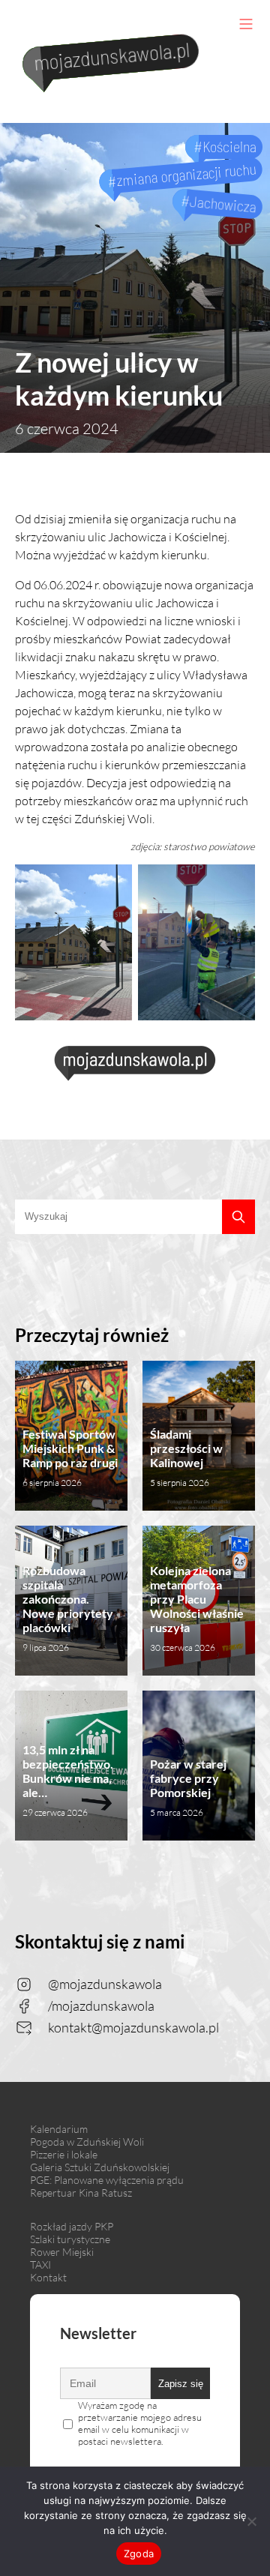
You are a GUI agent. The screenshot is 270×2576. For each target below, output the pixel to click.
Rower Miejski (62, 2252)
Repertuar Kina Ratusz (81, 2193)
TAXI (40, 2264)
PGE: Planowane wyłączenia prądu (107, 2180)
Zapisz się (181, 2384)
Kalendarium (59, 2129)
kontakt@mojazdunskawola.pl (133, 2027)
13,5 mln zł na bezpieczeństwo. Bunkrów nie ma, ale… (68, 1780)
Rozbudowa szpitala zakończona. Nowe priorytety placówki (68, 1608)
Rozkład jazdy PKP (72, 2226)
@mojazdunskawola (105, 1984)
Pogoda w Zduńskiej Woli (87, 2142)
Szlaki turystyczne (70, 2239)
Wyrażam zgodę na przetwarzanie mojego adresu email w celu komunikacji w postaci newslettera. (140, 2423)
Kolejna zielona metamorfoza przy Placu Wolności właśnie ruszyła (197, 1608)
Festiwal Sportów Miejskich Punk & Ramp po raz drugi (70, 1457)
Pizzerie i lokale (64, 2154)
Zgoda (139, 2554)
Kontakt (48, 2277)
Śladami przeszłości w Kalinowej (186, 1457)
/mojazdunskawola (101, 2005)
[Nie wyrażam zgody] (251, 2521)
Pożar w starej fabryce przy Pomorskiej (188, 1787)
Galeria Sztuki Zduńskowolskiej (100, 2167)
